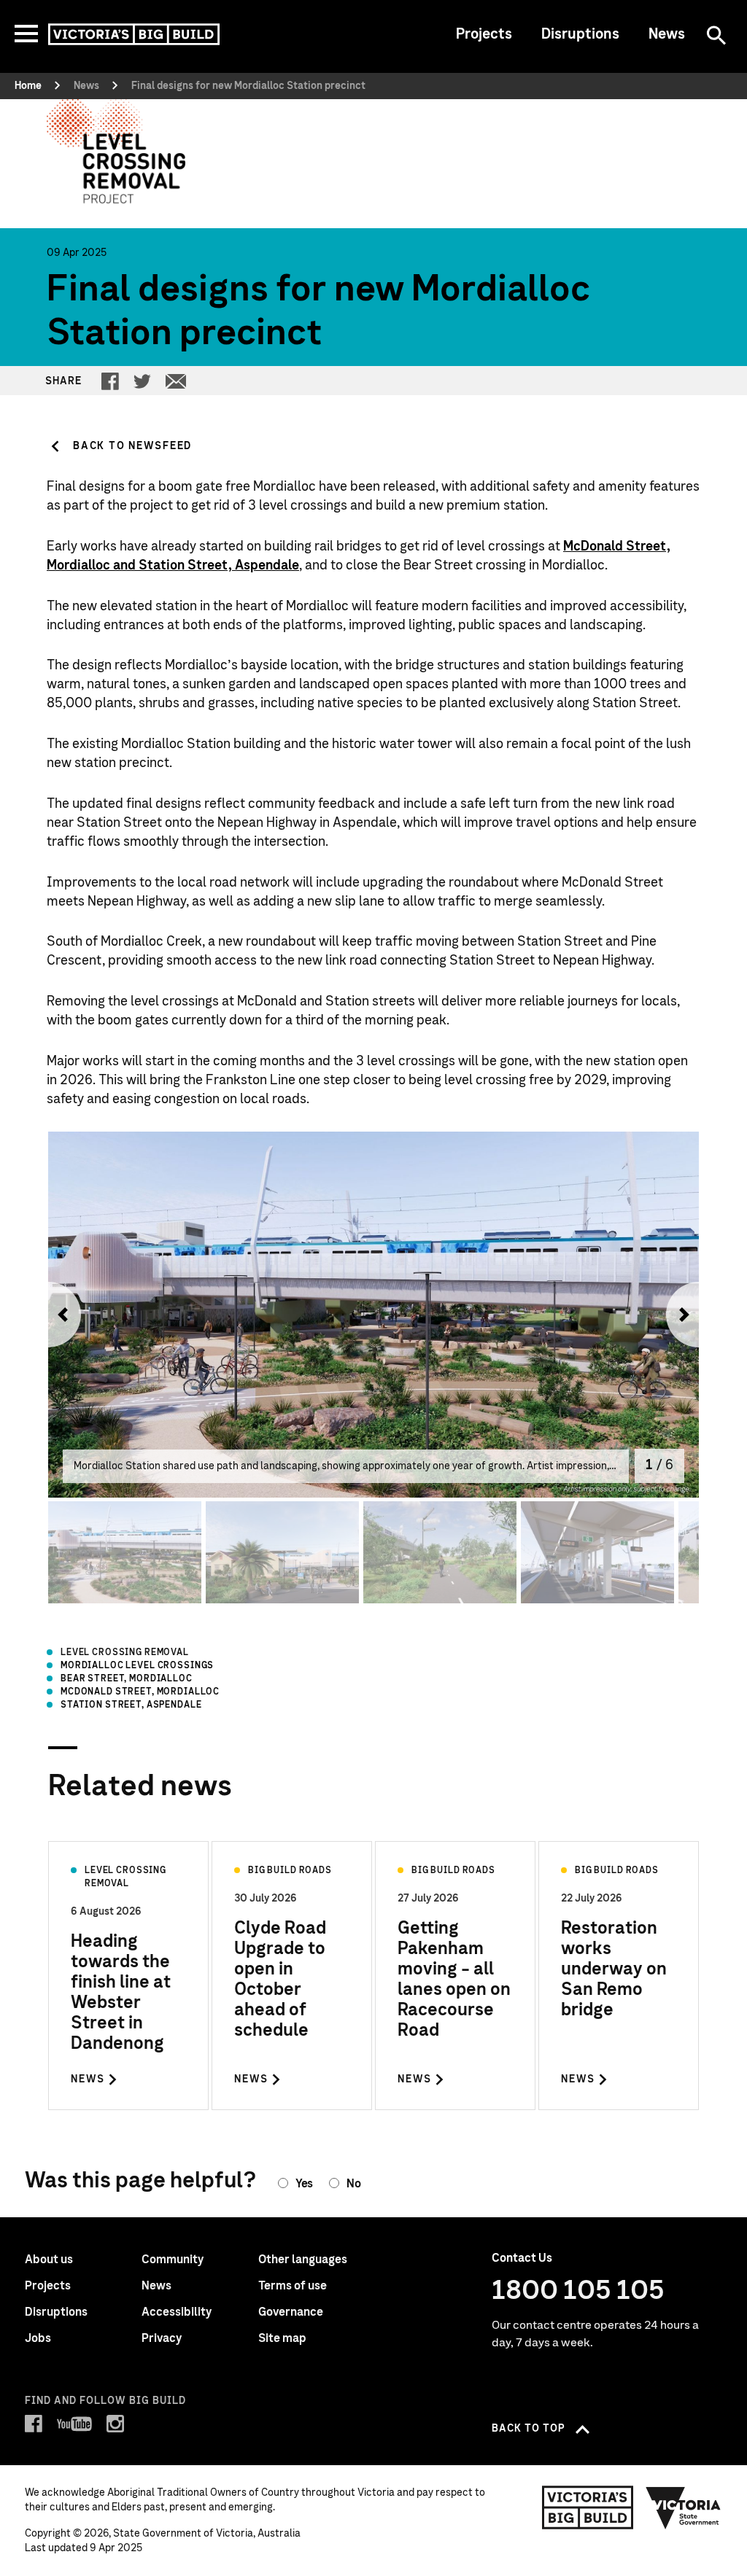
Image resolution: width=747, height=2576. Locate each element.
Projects (484, 34)
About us (49, 2260)
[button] (59, 1315)
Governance (291, 2312)
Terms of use (293, 2286)
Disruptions (580, 34)
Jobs (38, 2338)
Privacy (162, 2338)
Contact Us (522, 2258)
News (667, 34)
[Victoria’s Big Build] (134, 34)
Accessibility (177, 2312)
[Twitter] (142, 381)
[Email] (176, 381)
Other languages (303, 2260)
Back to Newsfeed (132, 446)
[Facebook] (110, 381)
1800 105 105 (578, 2291)
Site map (282, 2338)
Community (173, 2260)
